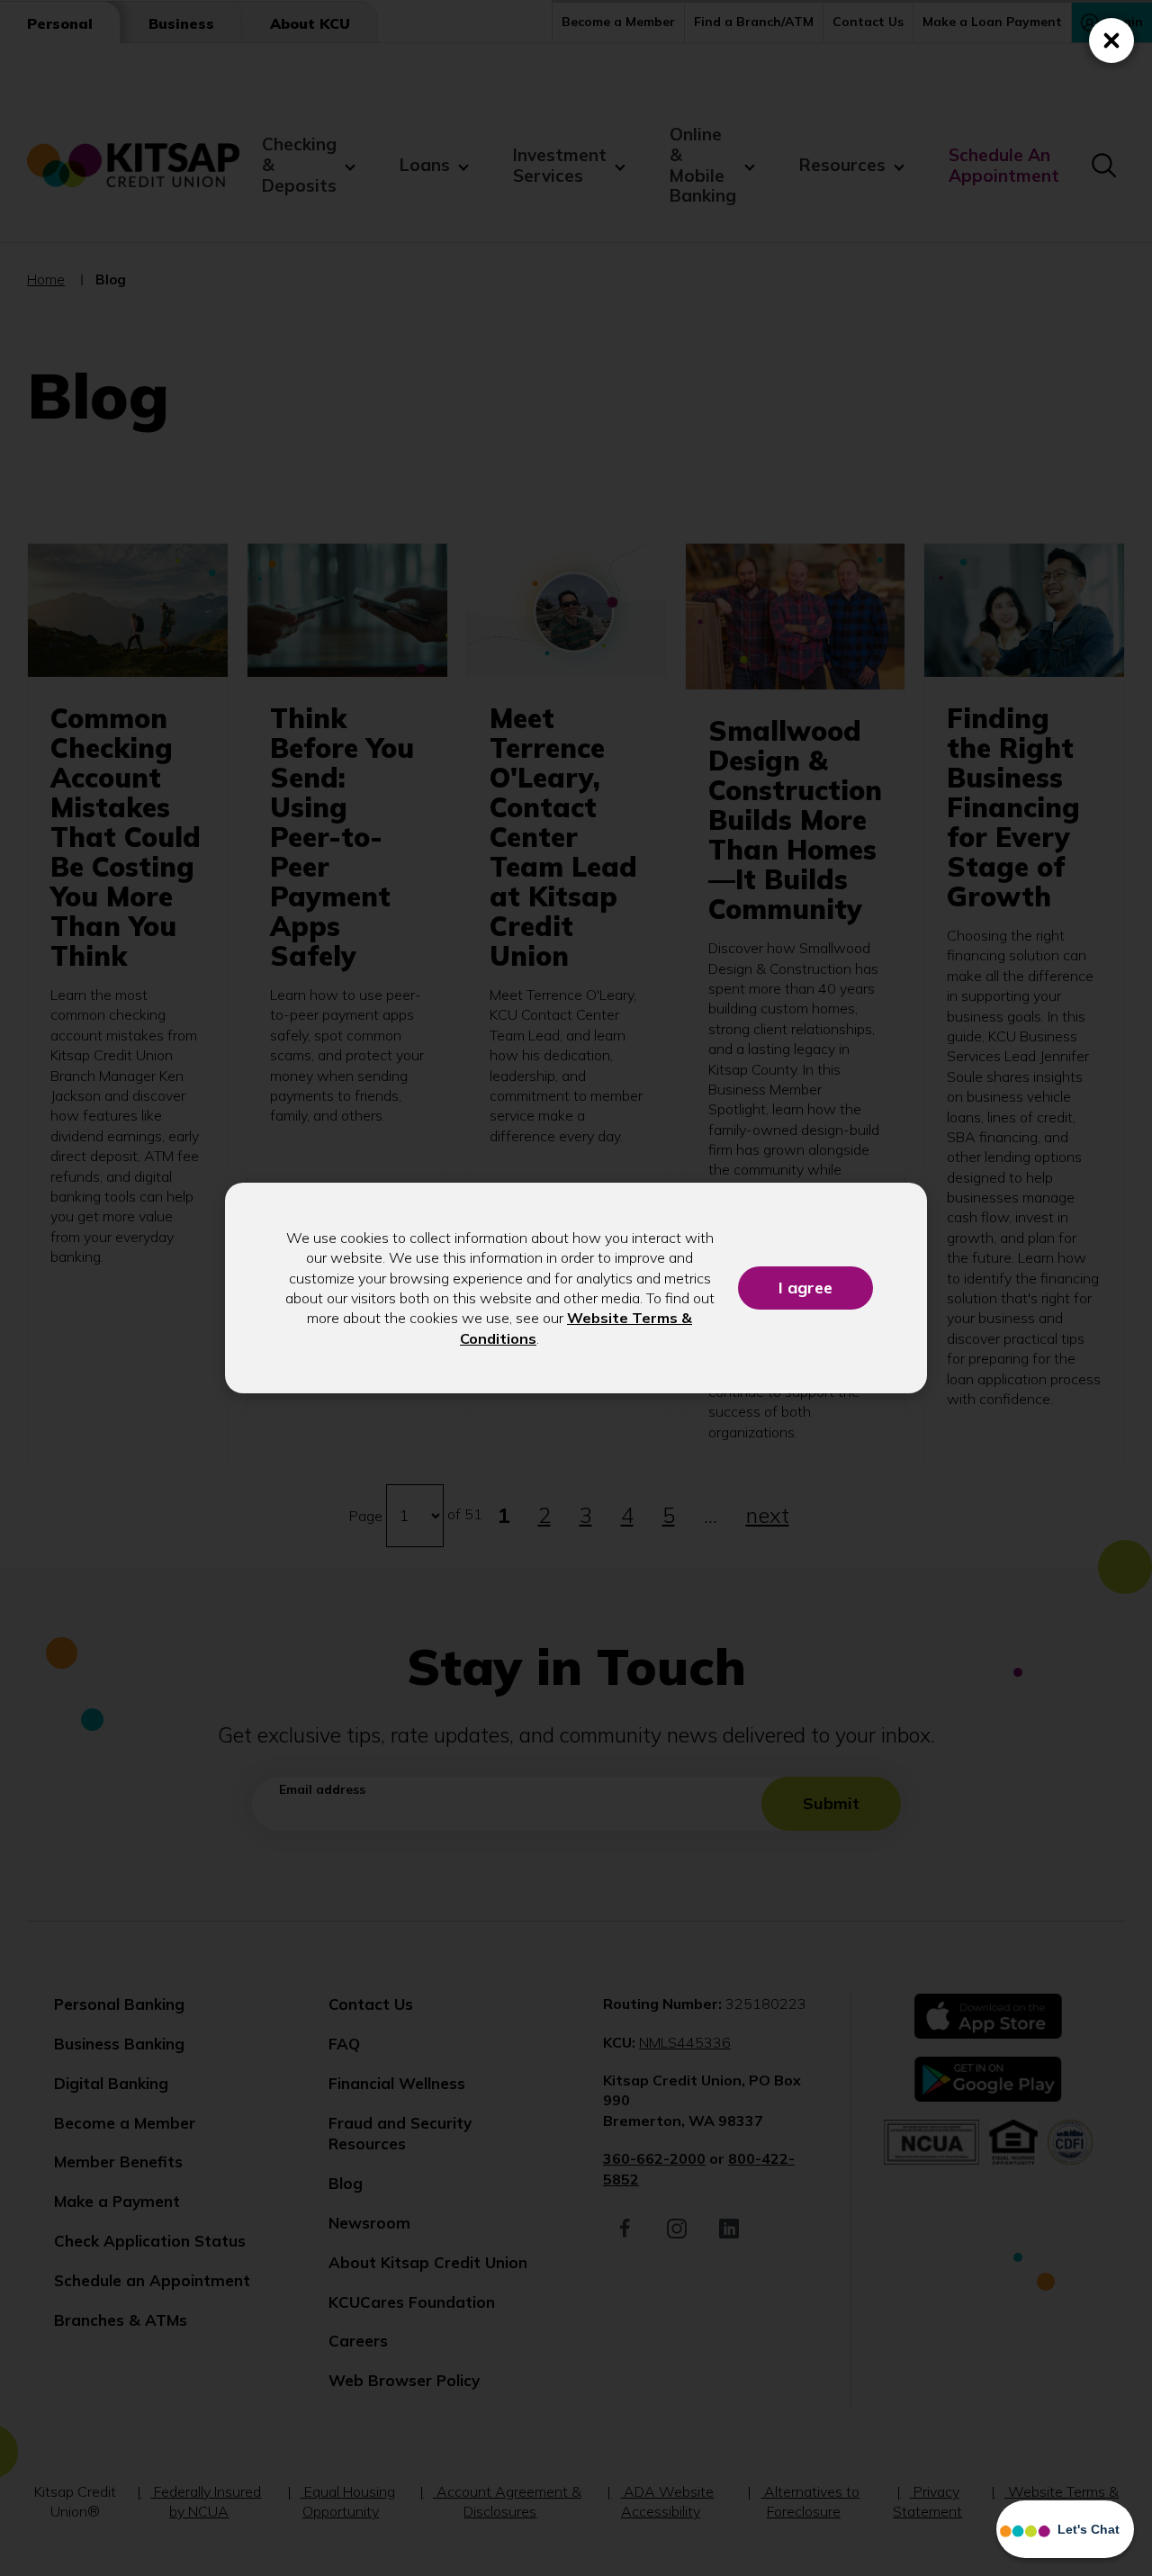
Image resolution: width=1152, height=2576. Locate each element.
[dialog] (576, 1288)
